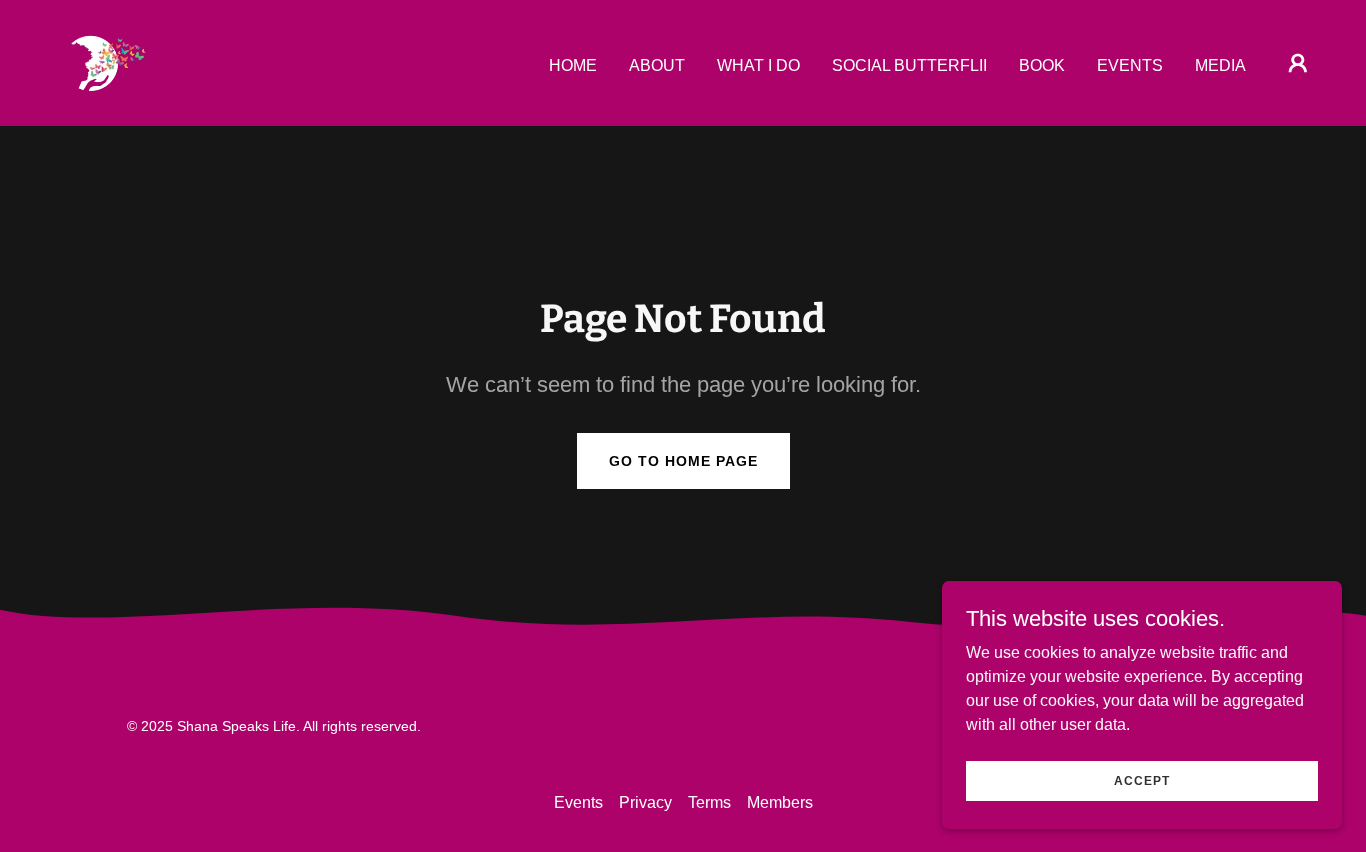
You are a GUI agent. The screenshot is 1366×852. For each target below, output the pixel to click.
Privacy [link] (645, 802)
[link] (106, 61)
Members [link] (780, 802)
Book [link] (1042, 65)
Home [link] (573, 65)
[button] (1298, 63)
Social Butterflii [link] (909, 65)
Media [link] (1220, 65)
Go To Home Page (683, 461)
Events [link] (1130, 65)
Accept (1142, 780)
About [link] (657, 65)
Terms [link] (709, 802)
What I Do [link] (758, 65)
